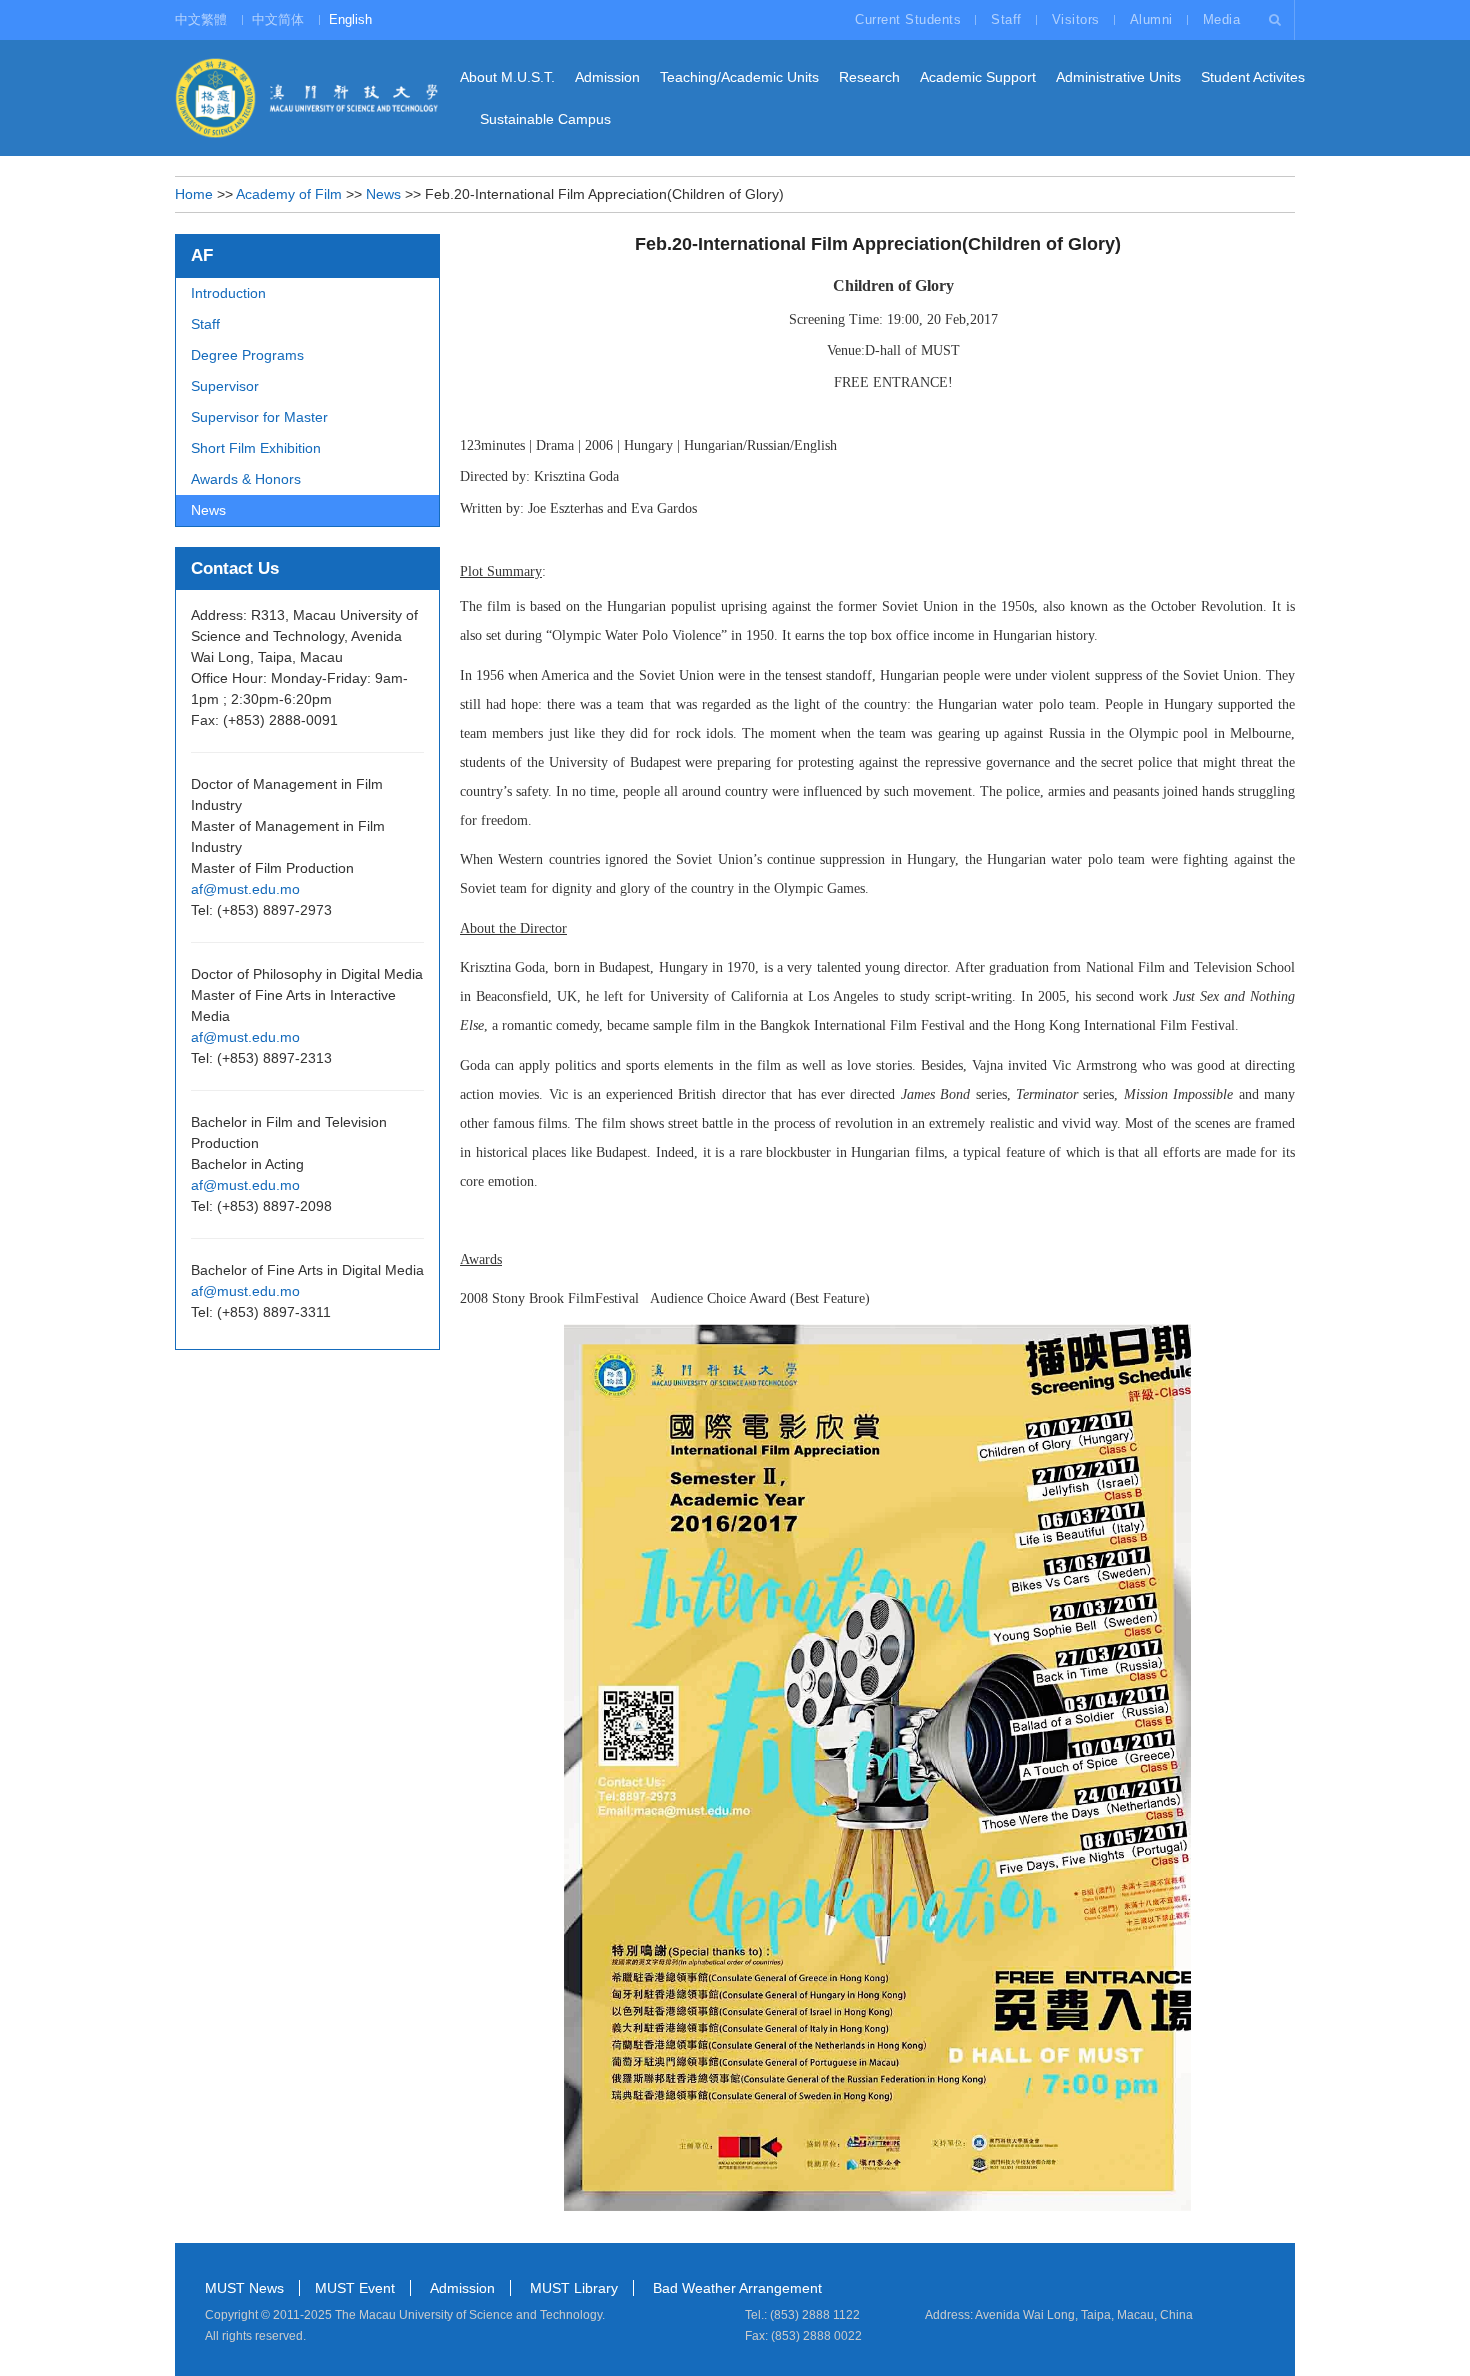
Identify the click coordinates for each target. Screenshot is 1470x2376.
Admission (607, 77)
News (383, 194)
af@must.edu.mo (245, 889)
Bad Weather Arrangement (737, 2288)
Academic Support (978, 77)
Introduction (228, 293)
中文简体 (278, 19)
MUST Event (355, 2288)
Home (194, 194)
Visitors (1076, 19)
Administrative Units (1118, 77)
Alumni (1151, 19)
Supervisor (225, 386)
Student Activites (1253, 77)
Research (869, 77)
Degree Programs (247, 355)
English (350, 19)
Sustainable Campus (545, 119)
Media (1222, 19)
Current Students (908, 19)
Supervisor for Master (259, 417)
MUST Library (574, 2288)
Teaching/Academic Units (739, 77)
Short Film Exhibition (256, 448)
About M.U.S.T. (507, 77)
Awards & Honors (246, 479)
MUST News (244, 2288)
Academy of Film (289, 194)
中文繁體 (201, 19)
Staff (1006, 19)
